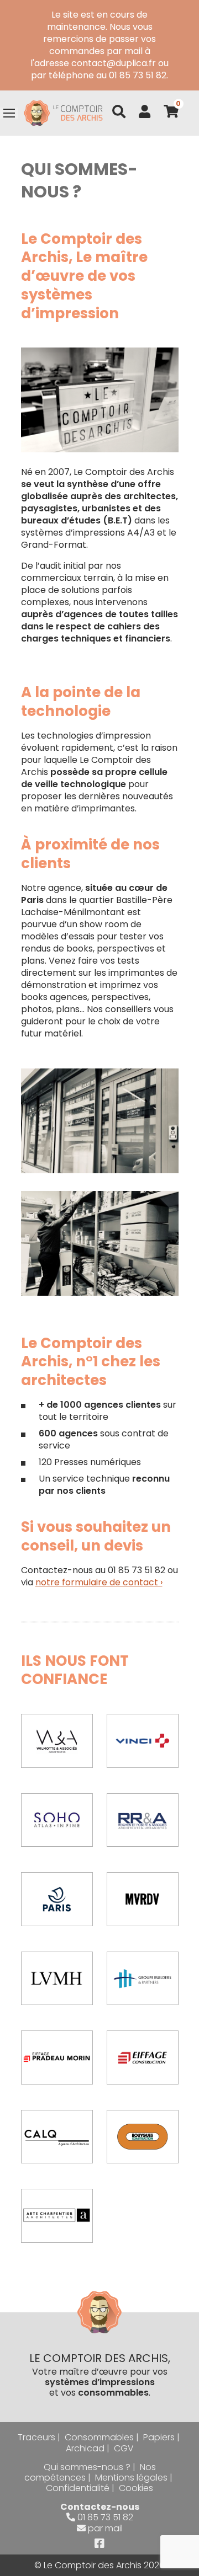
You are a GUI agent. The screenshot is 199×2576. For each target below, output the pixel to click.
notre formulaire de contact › (99, 1582)
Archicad (85, 2448)
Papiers (159, 2437)
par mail (105, 2528)
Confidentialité (78, 2488)
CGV (124, 2448)
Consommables (99, 2437)
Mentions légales (131, 2478)
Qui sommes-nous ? (87, 2467)
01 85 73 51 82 (105, 2517)
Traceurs (36, 2437)
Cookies (136, 2488)
